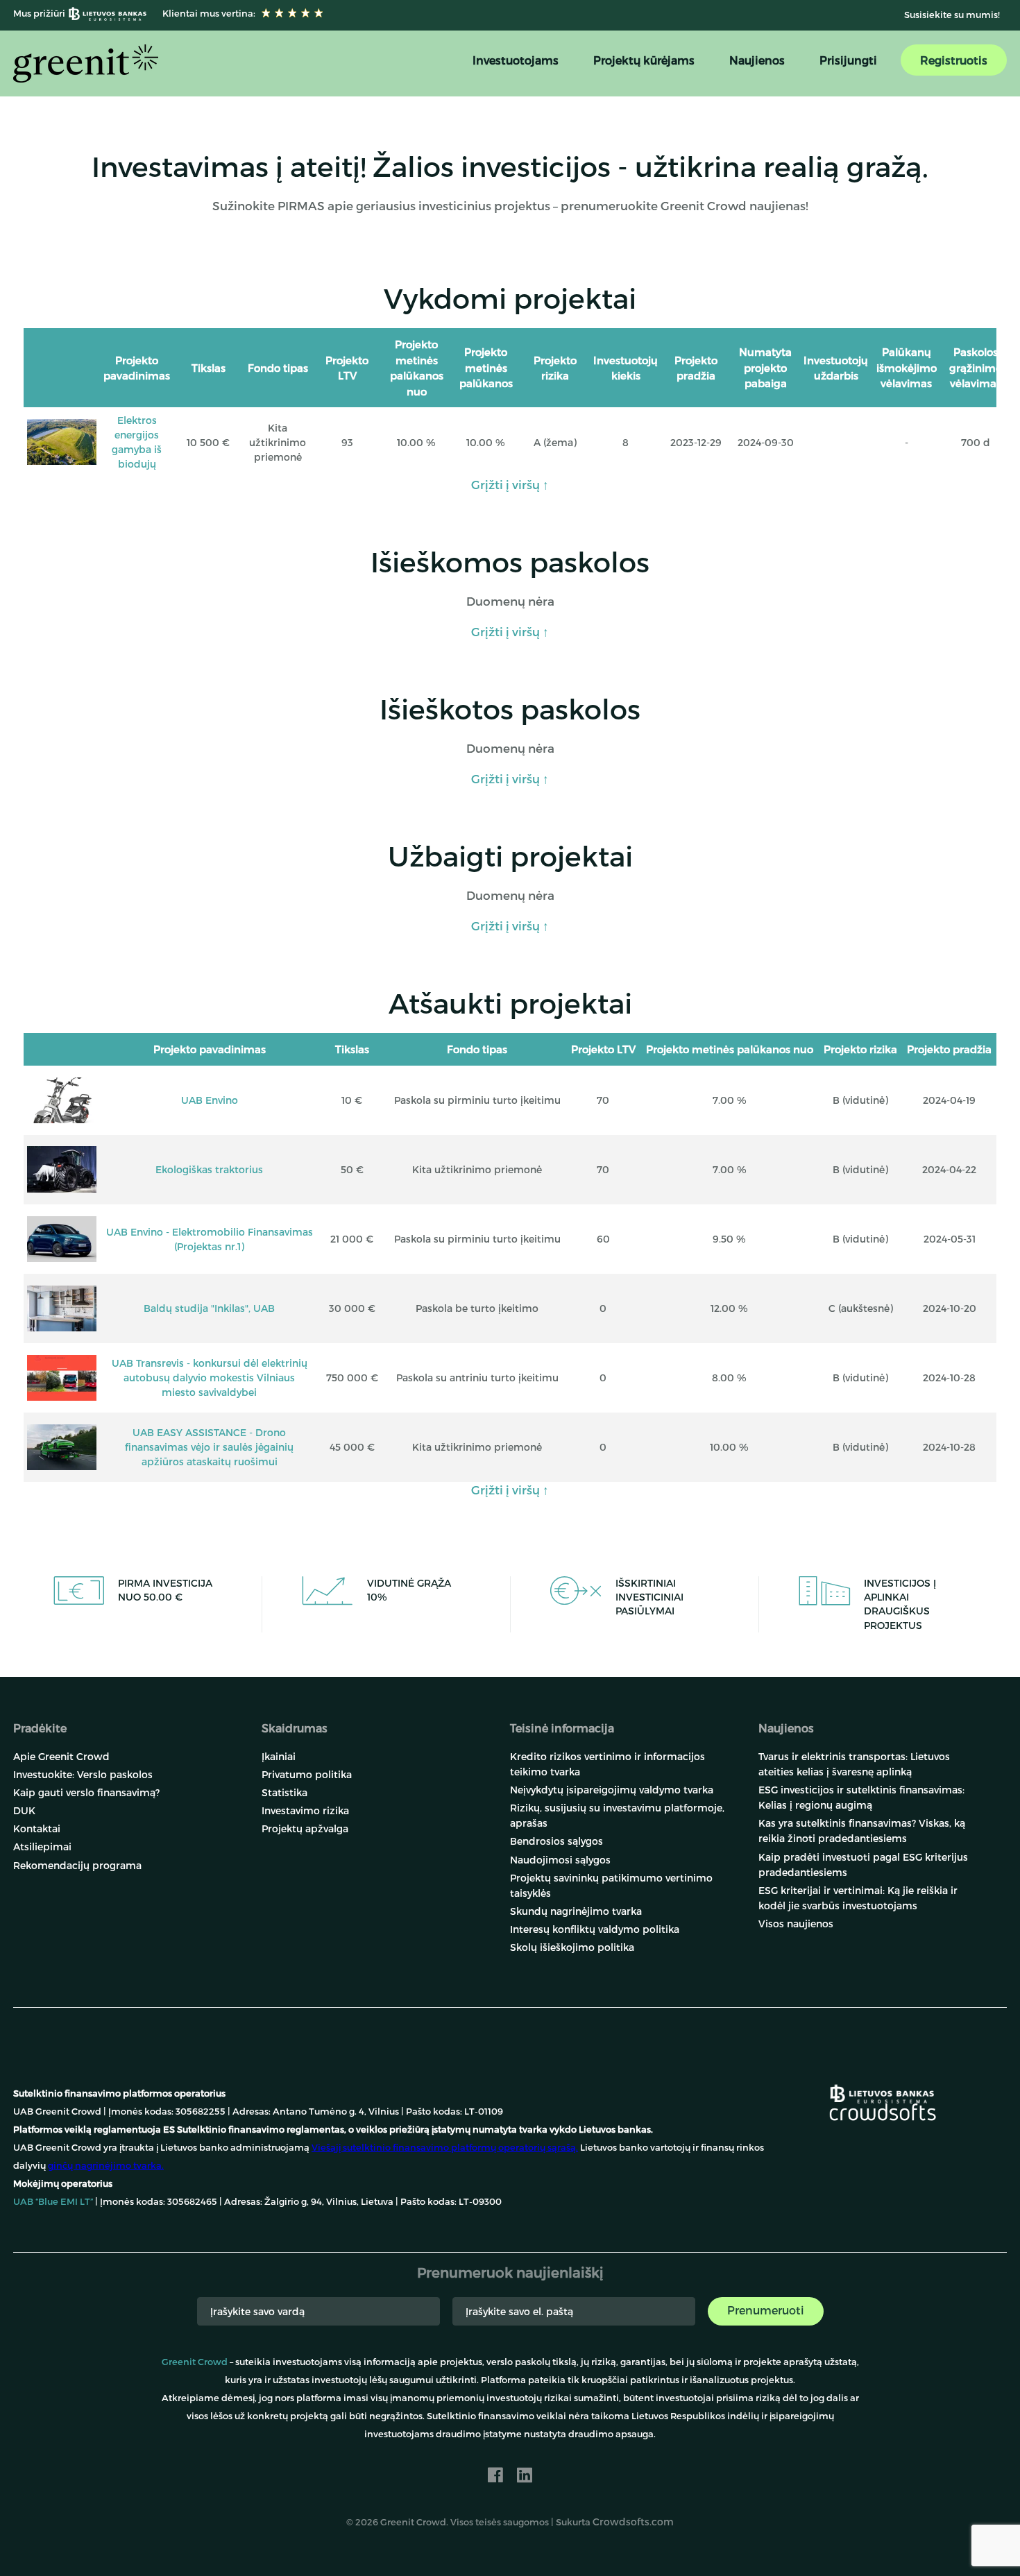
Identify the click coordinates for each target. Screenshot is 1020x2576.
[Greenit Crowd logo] (86, 63)
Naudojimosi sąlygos (560, 1860)
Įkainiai (279, 1756)
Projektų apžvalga (305, 1828)
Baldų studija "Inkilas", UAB (209, 1308)
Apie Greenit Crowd (61, 1756)
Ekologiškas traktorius (209, 1169)
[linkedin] (525, 2475)
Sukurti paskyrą (696, 2534)
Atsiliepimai (42, 1846)
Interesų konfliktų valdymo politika (595, 1929)
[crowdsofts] (882, 2112)
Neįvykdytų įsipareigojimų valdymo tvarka (612, 1790)
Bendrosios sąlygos (556, 1841)
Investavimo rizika (305, 1810)
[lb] (882, 2092)
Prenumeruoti (766, 2310)
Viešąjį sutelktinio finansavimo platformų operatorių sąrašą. (445, 2147)
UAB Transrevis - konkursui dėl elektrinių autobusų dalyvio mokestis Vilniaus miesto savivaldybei (210, 1377)
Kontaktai (37, 1828)
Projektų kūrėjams (644, 60)
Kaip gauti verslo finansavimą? (86, 1792)
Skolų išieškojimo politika (572, 1947)
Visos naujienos (796, 1924)
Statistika (284, 1792)
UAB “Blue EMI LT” (53, 2201)
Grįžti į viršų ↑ (510, 484)
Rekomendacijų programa (77, 1865)
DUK (24, 1810)
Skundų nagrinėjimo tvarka (576, 1911)
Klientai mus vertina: (208, 13)
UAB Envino (210, 1100)
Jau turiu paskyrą (830, 2534)
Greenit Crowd (195, 2362)
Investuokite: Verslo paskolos (83, 1774)
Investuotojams (516, 60)
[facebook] (495, 2475)
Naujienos (757, 60)
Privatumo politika (307, 1774)
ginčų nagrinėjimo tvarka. (106, 2165)
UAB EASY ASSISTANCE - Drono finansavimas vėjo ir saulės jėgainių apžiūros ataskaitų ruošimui (209, 1447)
